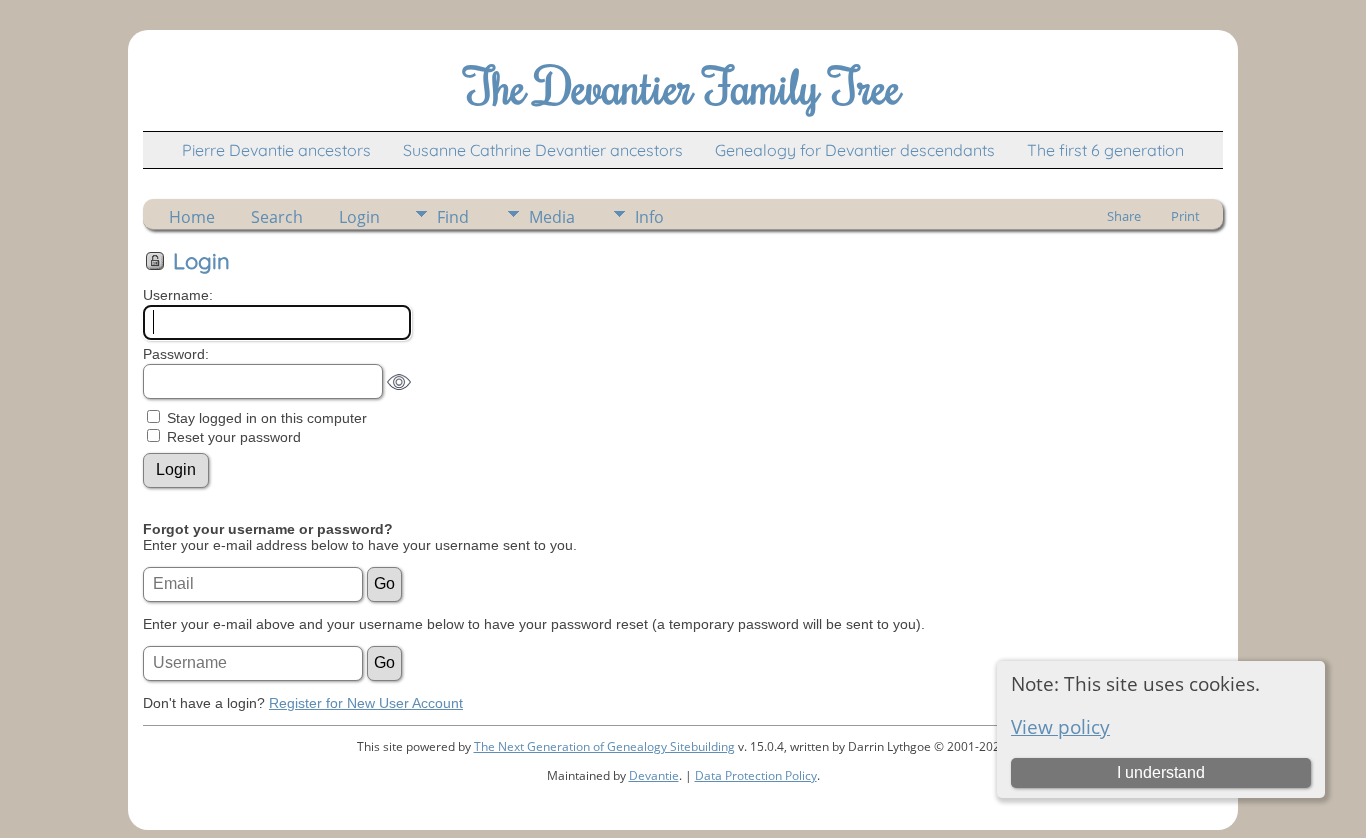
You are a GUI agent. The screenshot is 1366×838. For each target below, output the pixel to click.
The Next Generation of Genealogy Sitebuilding (604, 746)
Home (192, 217)
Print (1185, 216)
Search (277, 217)
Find (453, 217)
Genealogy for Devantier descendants (855, 150)
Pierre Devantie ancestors (276, 150)
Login (359, 217)
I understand (1161, 772)
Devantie (654, 775)
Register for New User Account (366, 703)
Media (552, 217)
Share (1124, 216)
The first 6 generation (1105, 150)
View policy (1060, 726)
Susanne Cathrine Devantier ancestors (543, 150)
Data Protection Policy (756, 775)
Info (649, 217)
